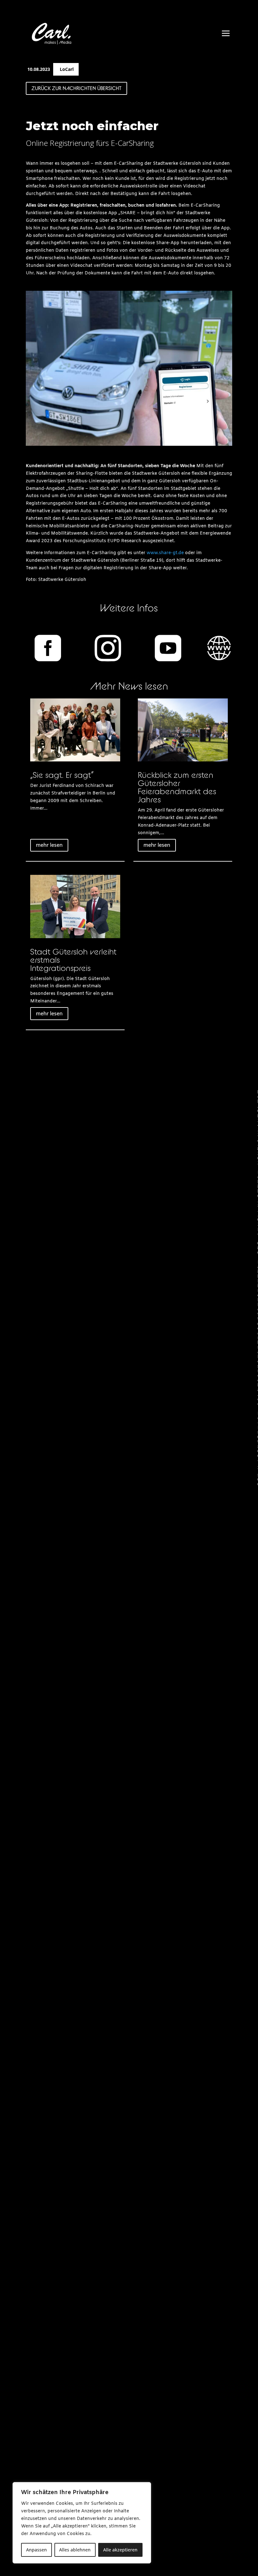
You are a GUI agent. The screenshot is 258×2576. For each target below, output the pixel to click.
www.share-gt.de (165, 553)
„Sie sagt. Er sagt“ (62, 775)
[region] (82, 2523)
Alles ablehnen (75, 2550)
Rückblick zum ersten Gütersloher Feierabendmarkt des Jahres (177, 787)
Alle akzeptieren (120, 2550)
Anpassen (36, 2550)
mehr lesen (49, 845)
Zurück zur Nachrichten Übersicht (76, 88)
